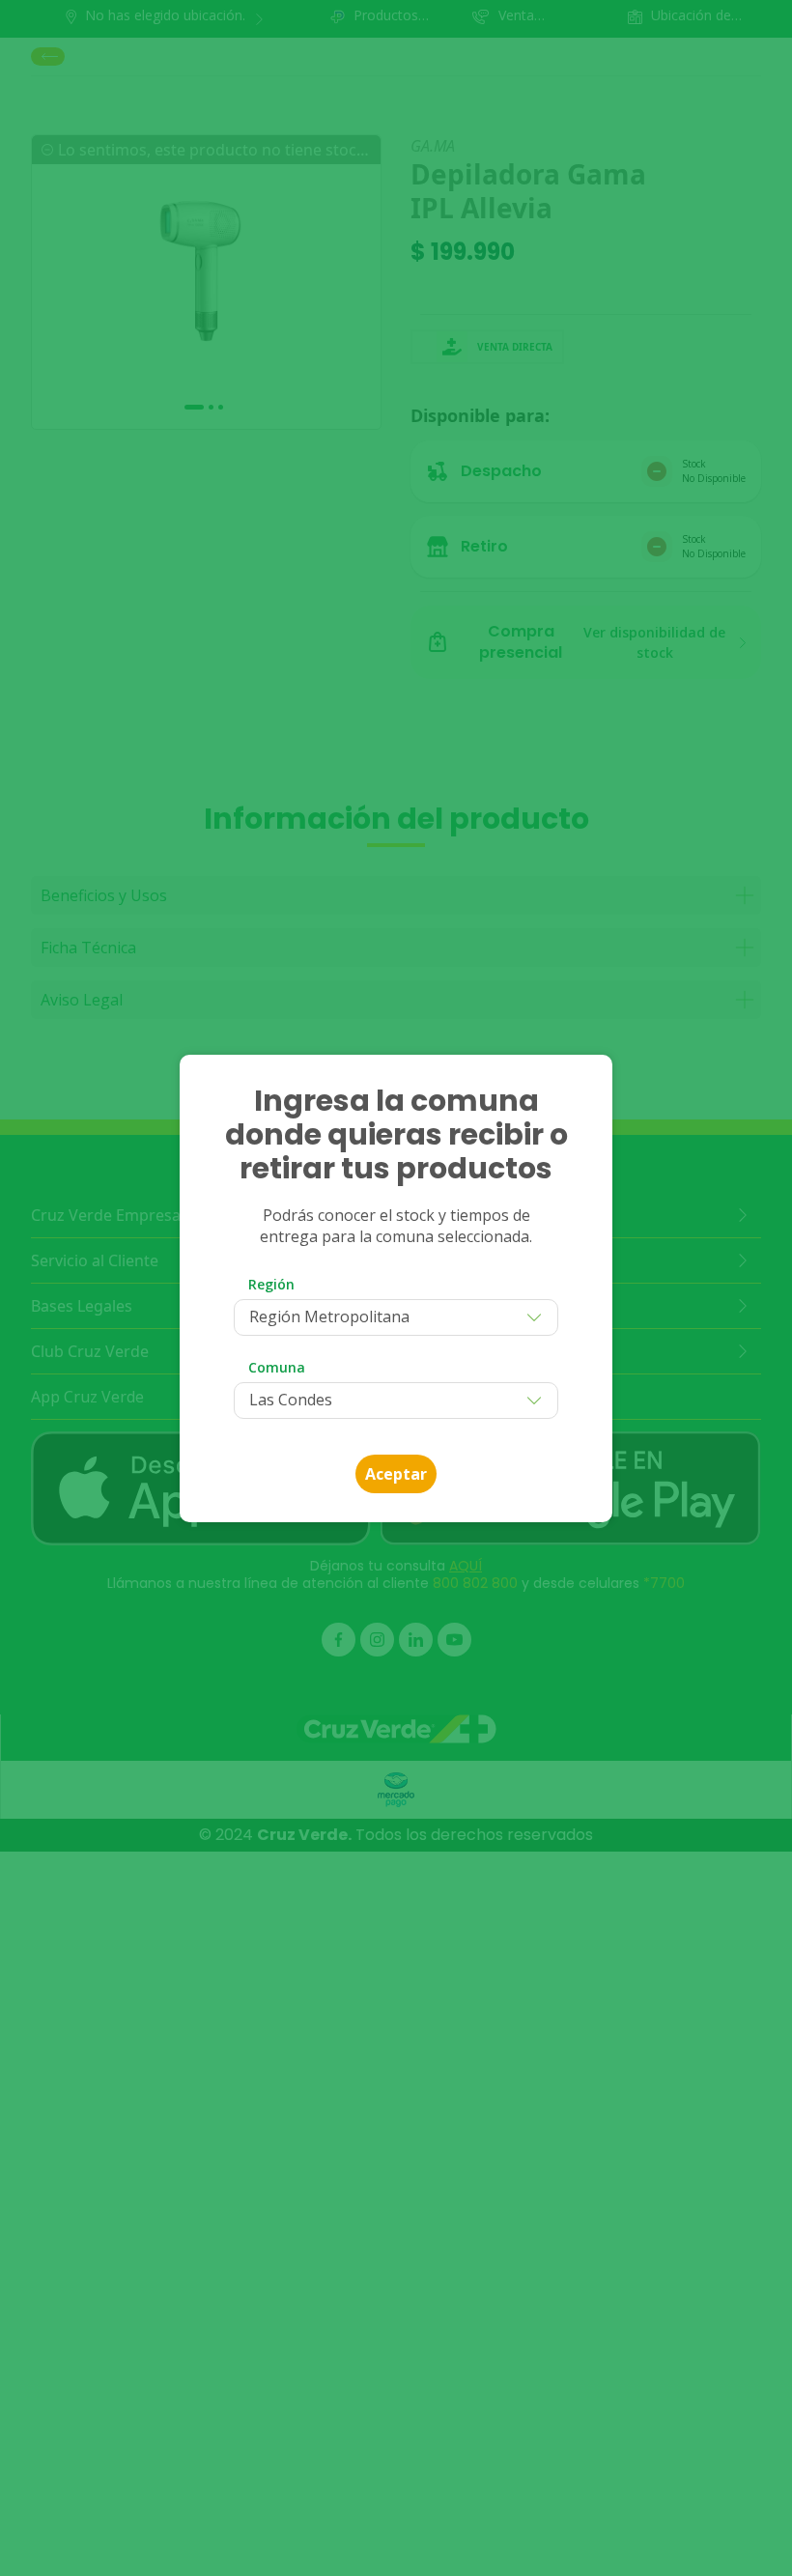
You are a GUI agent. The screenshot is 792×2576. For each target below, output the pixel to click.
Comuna (277, 1367)
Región (271, 1284)
